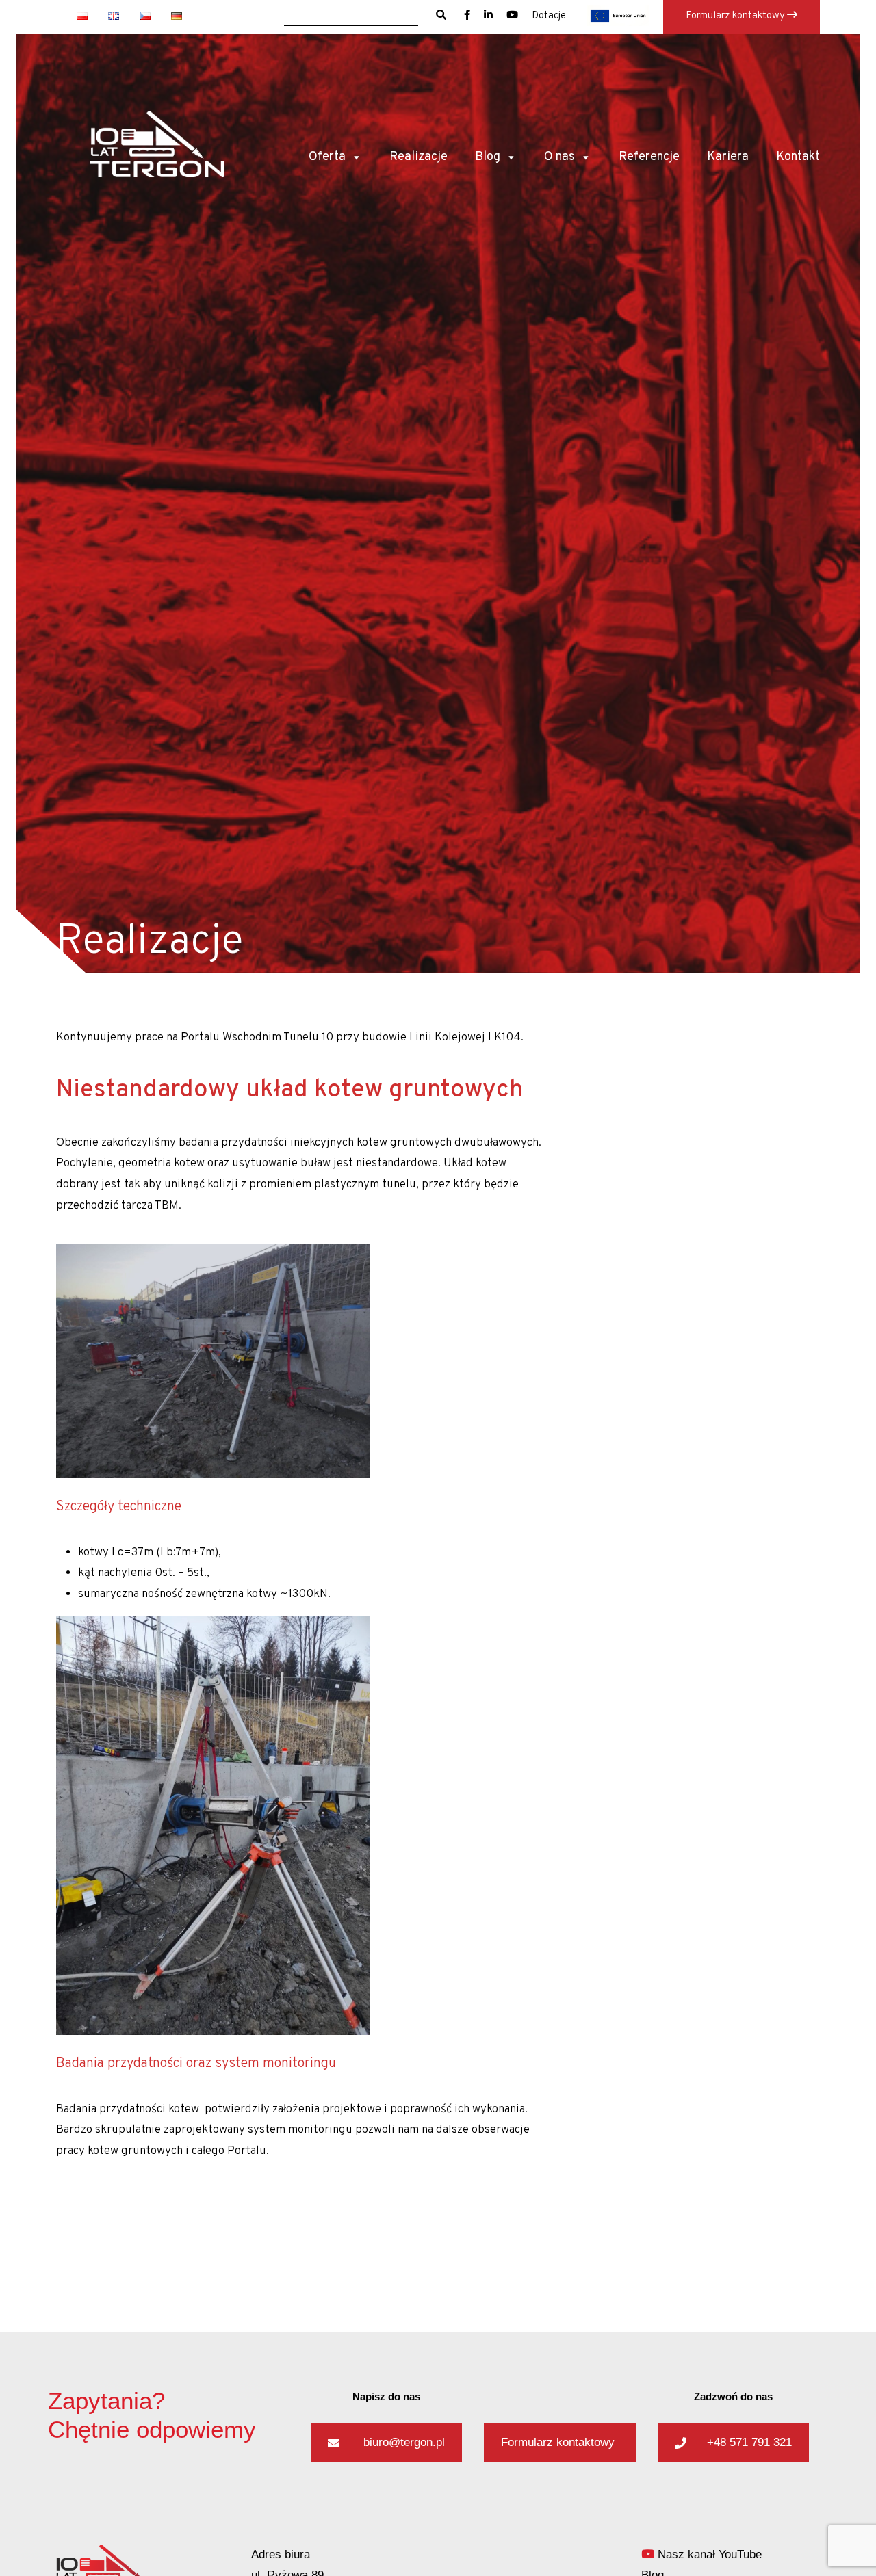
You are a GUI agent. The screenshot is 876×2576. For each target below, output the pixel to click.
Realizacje (418, 157)
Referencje (649, 157)
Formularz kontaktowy (736, 16)
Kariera (728, 157)
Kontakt (798, 157)
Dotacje (549, 16)
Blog (488, 157)
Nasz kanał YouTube (708, 2554)
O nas (559, 157)
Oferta (327, 157)
